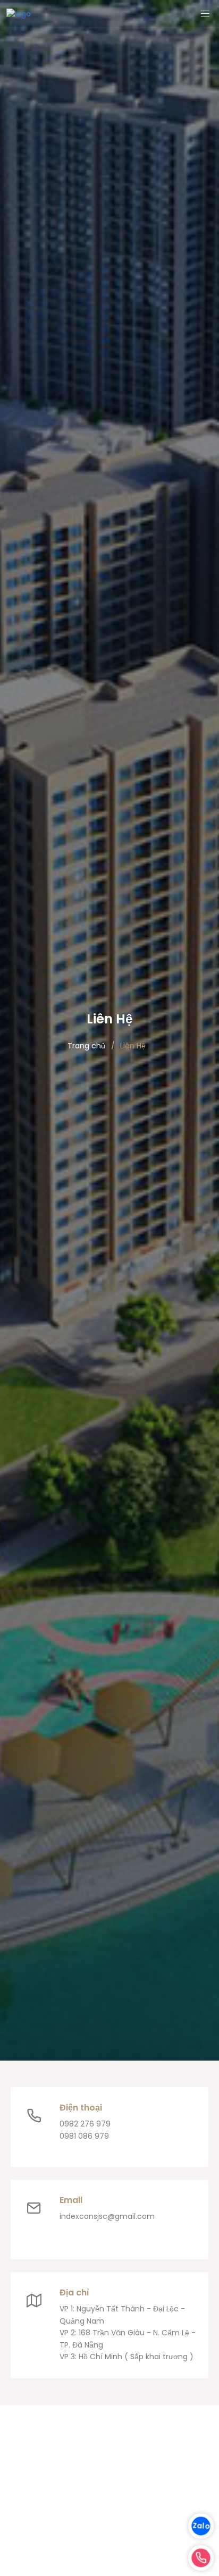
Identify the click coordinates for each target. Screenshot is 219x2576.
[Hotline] (201, 2558)
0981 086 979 (84, 2136)
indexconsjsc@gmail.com (107, 2216)
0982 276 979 (85, 2124)
